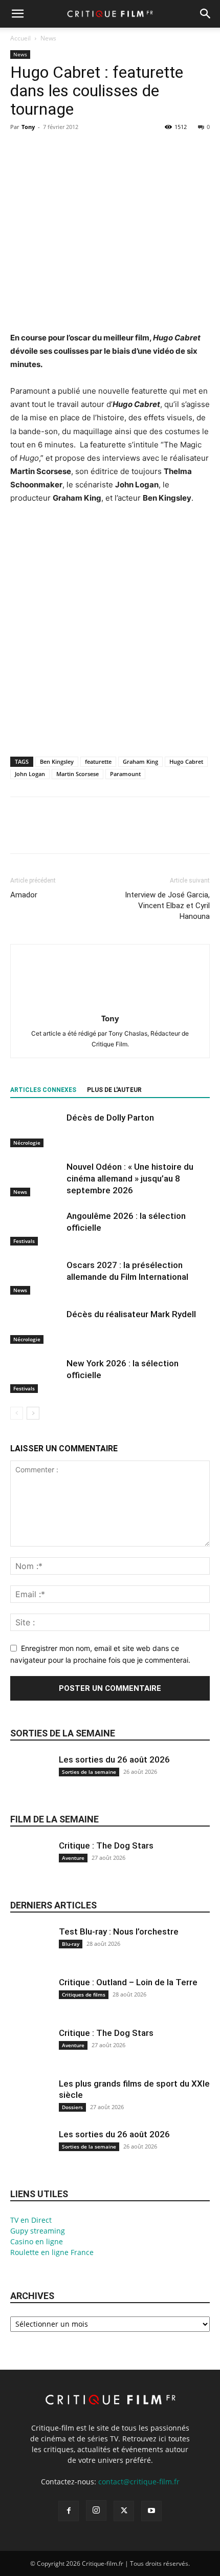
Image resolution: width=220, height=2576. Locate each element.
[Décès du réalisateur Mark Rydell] (36, 1326)
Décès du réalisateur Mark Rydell (131, 1314)
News (48, 38)
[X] (44, 150)
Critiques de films (84, 1994)
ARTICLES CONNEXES (43, 1090)
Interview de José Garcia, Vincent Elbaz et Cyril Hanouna (167, 906)
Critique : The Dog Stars (106, 1845)
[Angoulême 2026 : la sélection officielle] (36, 1228)
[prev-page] (17, 1413)
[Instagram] (96, 2510)
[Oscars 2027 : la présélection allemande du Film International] (36, 1277)
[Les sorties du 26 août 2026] (31, 1781)
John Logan (30, 774)
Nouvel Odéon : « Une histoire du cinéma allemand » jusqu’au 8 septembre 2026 (130, 1178)
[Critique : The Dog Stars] (31, 1867)
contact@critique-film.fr (139, 2482)
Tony (28, 127)
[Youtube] (151, 2511)
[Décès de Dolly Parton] (36, 1130)
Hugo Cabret (186, 761)
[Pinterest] (68, 150)
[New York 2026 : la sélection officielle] (36, 1375)
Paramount (125, 774)
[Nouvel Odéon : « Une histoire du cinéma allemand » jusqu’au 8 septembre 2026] (36, 1179)
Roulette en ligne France (52, 2252)
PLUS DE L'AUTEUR (114, 1090)
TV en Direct (31, 2220)
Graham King (140, 761)
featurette (98, 761)
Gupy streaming (38, 2231)
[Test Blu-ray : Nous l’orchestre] (31, 1953)
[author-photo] (110, 1004)
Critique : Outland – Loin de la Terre (128, 1982)
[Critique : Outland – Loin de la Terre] (31, 2004)
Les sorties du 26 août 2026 (114, 1759)
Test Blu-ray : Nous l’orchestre (119, 1931)
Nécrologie (27, 1143)
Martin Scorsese (78, 774)
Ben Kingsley (57, 761)
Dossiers (72, 2107)
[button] (17, 14)
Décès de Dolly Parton (110, 1118)
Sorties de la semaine (63, 1733)
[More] (115, 150)
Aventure (73, 1858)
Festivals (24, 1241)
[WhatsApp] (91, 150)
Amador (24, 895)
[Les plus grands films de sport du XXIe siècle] (31, 2105)
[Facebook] (20, 150)
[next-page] (33, 1413)
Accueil (20, 38)
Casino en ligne (37, 2241)
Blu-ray (71, 1944)
